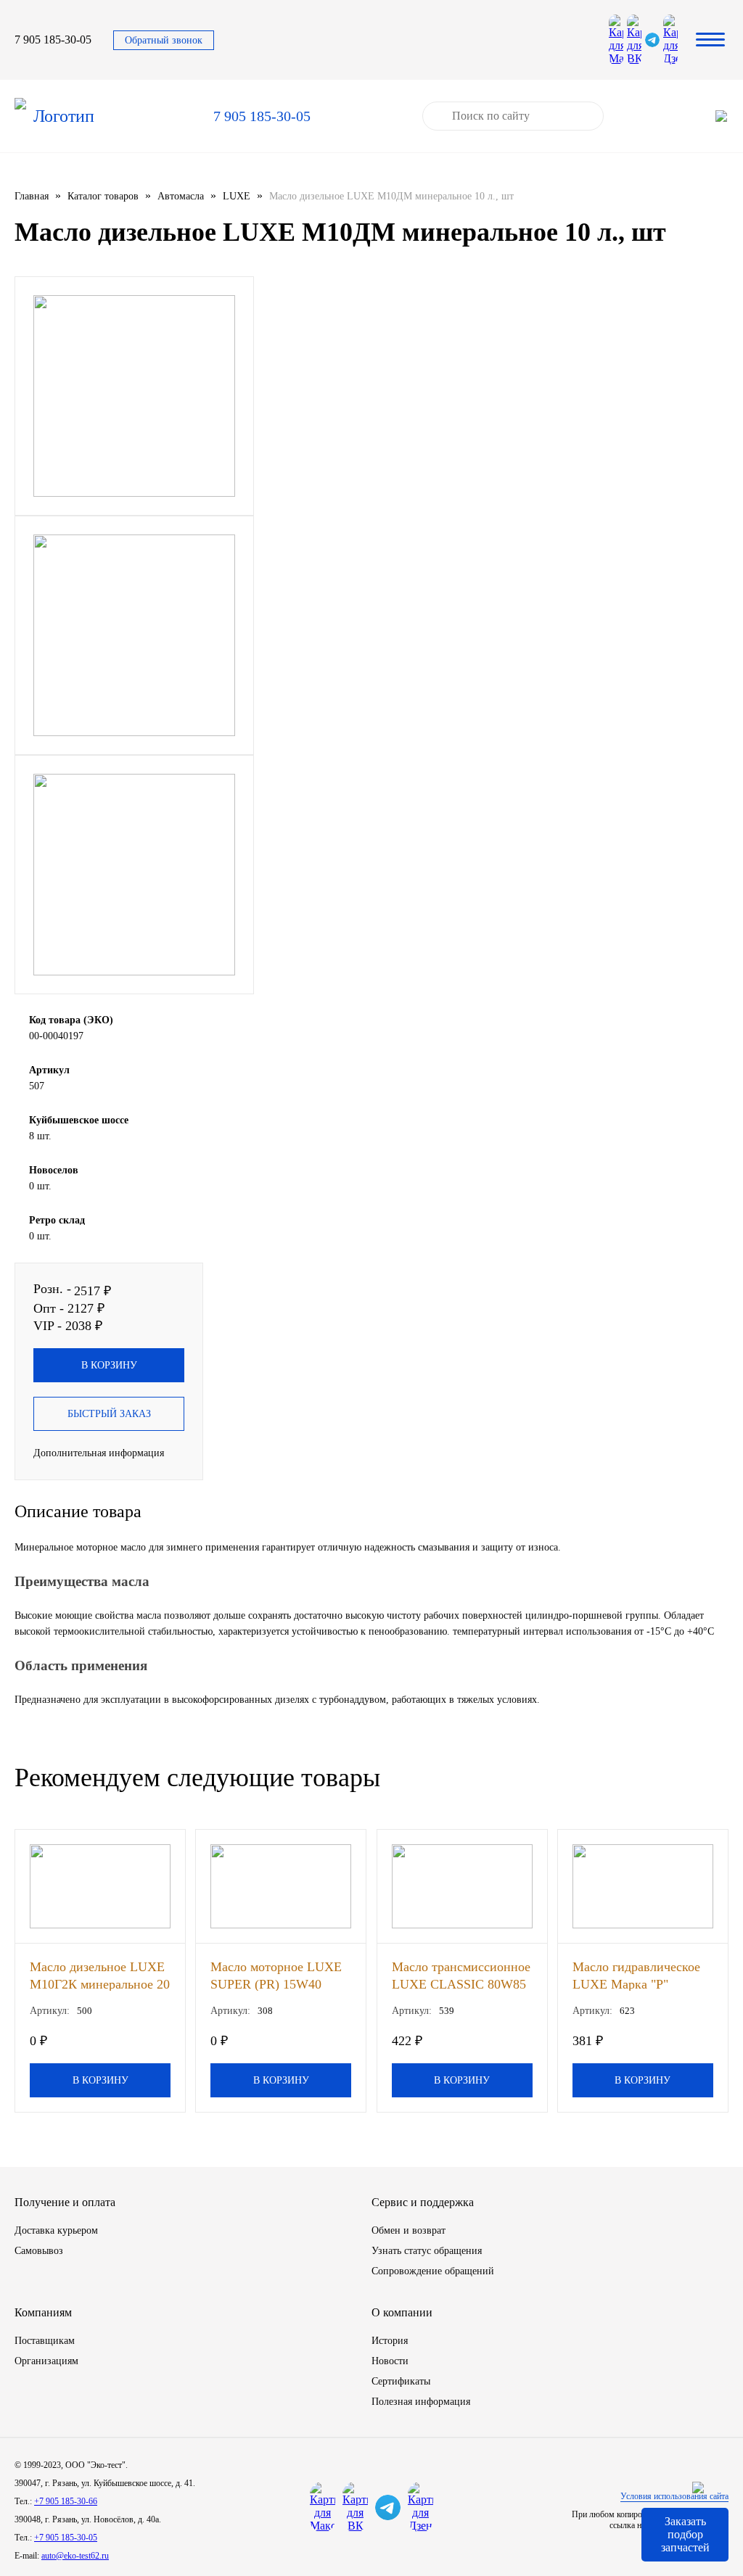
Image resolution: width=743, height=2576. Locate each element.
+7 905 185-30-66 (66, 2501)
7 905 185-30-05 (53, 40)
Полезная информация (421, 2402)
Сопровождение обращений (433, 2271)
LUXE (237, 196)
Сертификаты (401, 2381)
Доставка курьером (56, 2230)
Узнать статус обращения (427, 2251)
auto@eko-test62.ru (75, 2556)
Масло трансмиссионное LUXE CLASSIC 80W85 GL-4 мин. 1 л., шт (461, 1975)
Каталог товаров (103, 196)
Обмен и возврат (409, 2230)
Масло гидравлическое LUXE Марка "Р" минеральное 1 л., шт (636, 1975)
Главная (32, 196)
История (390, 2341)
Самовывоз (39, 2251)
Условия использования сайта (674, 2496)
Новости (390, 2361)
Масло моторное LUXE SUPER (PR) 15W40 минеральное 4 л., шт (276, 1975)
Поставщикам (45, 2341)
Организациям (46, 2361)
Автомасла (181, 196)
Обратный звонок (164, 40)
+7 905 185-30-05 (66, 2538)
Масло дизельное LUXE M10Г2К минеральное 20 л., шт (100, 1975)
